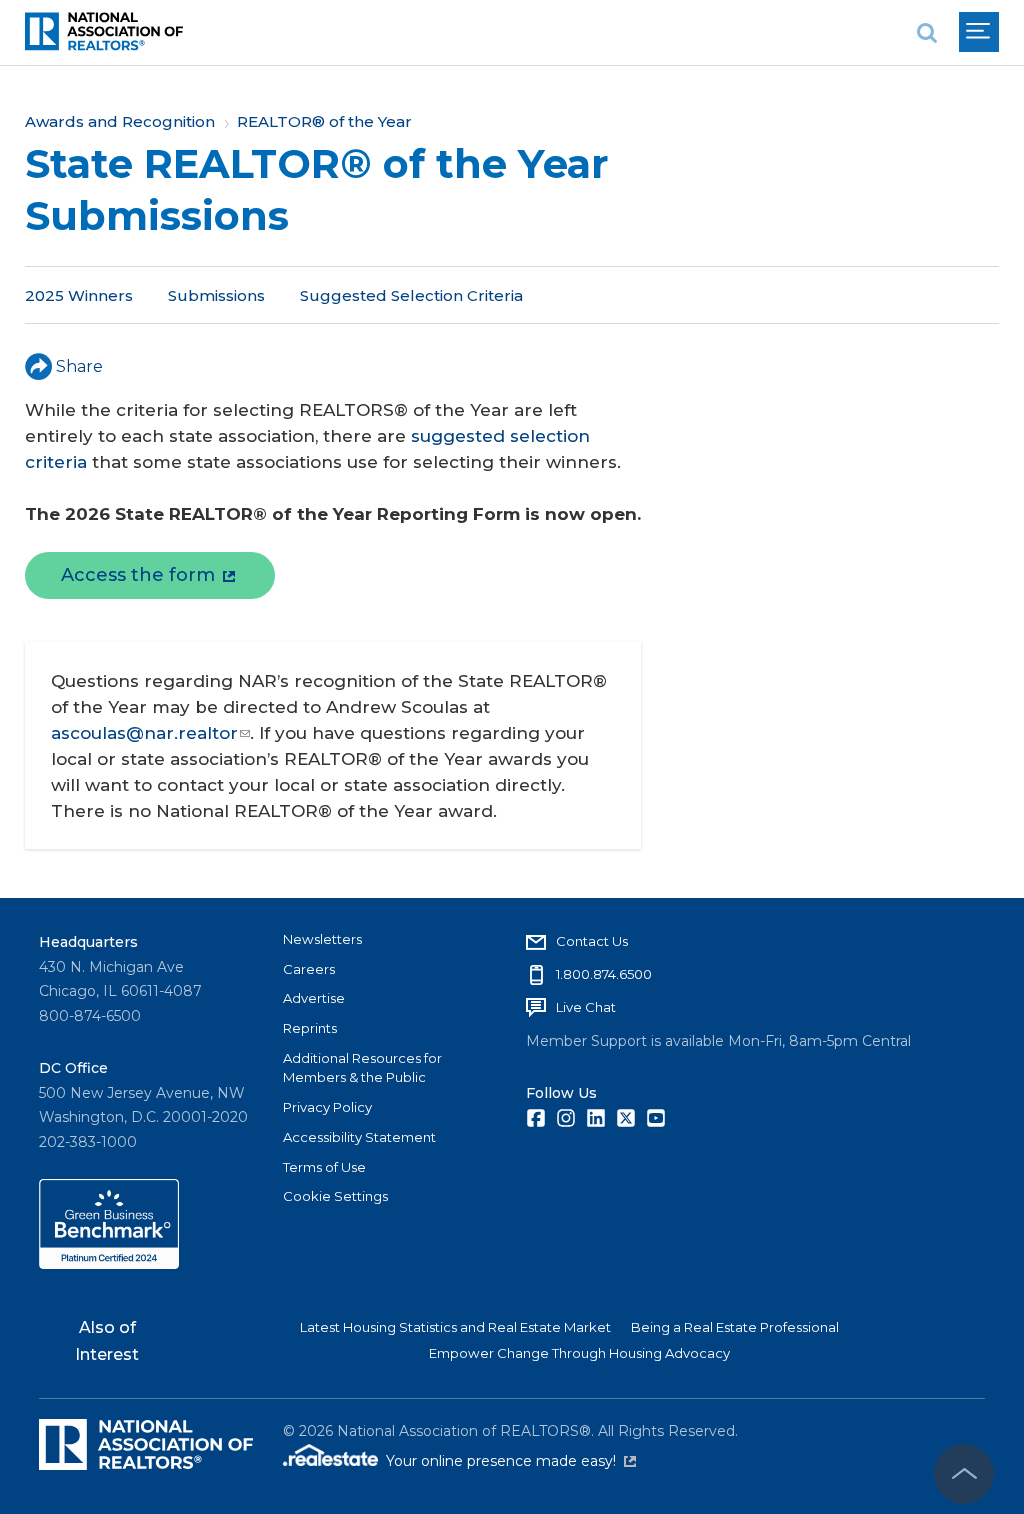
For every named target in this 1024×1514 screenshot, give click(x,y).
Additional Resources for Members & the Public (362, 1068)
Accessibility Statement (359, 1137)
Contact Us (592, 941)
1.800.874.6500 (604, 974)
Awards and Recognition (120, 121)
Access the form (138, 575)
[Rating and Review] (109, 1264)
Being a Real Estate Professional (735, 1327)
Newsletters (322, 939)
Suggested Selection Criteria (411, 295)
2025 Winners (79, 295)
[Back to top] (964, 1474)
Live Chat (586, 1007)
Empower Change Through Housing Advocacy (579, 1353)
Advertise (314, 998)
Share (79, 366)
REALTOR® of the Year (324, 121)
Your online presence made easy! (511, 1461)
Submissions (216, 295)
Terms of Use (324, 1167)
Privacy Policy (327, 1107)
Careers (309, 969)
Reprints (310, 1028)
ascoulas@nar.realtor (144, 733)
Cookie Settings (335, 1196)
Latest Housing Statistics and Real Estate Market (455, 1327)
